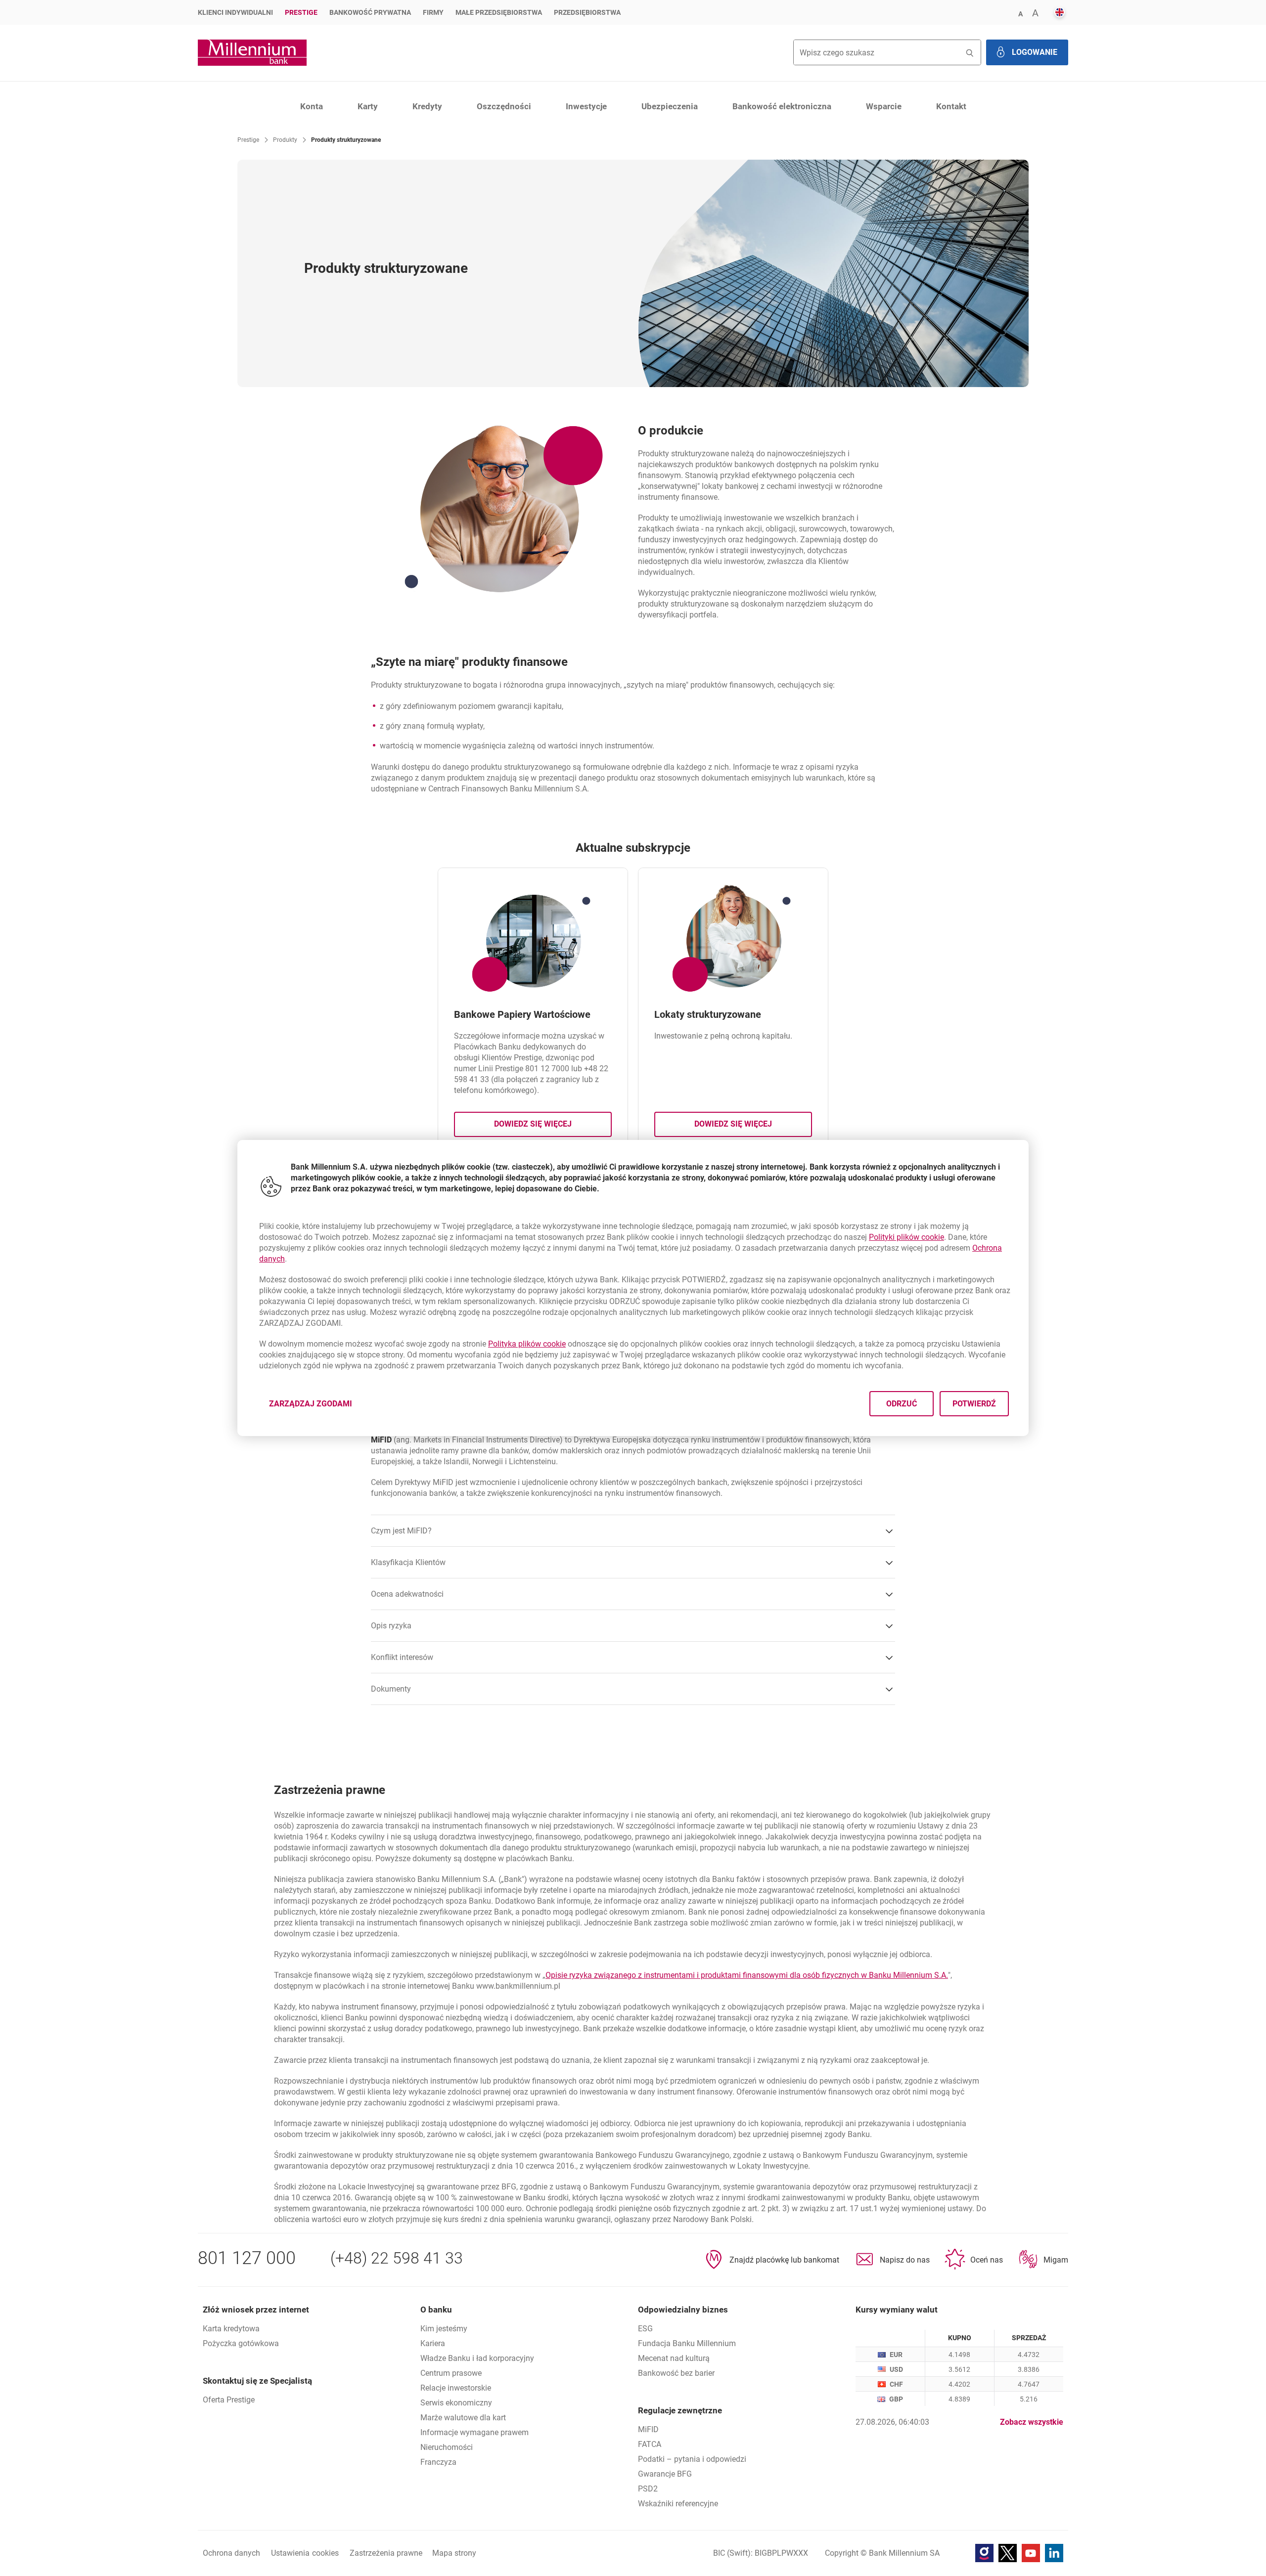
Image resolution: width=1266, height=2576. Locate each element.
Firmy (433, 12)
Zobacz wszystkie (1032, 2422)
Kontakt (951, 106)
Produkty (285, 140)
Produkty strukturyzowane (346, 140)
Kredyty (427, 106)
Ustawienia (305, 2553)
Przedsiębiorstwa (587, 12)
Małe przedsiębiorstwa (499, 12)
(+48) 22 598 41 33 (397, 2258)
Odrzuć (902, 1404)
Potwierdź (974, 1404)
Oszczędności (504, 106)
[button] (1020, 13)
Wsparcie (884, 106)
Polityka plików (527, 1344)
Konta (312, 106)
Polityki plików (906, 1237)
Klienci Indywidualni (235, 12)
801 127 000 (247, 2258)
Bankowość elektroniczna (782, 106)
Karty (368, 106)
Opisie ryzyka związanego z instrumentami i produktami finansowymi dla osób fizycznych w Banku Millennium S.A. (747, 1975)
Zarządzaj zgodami (316, 1407)
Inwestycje (586, 106)
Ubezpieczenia (670, 106)
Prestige (301, 12)
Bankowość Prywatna (370, 12)
